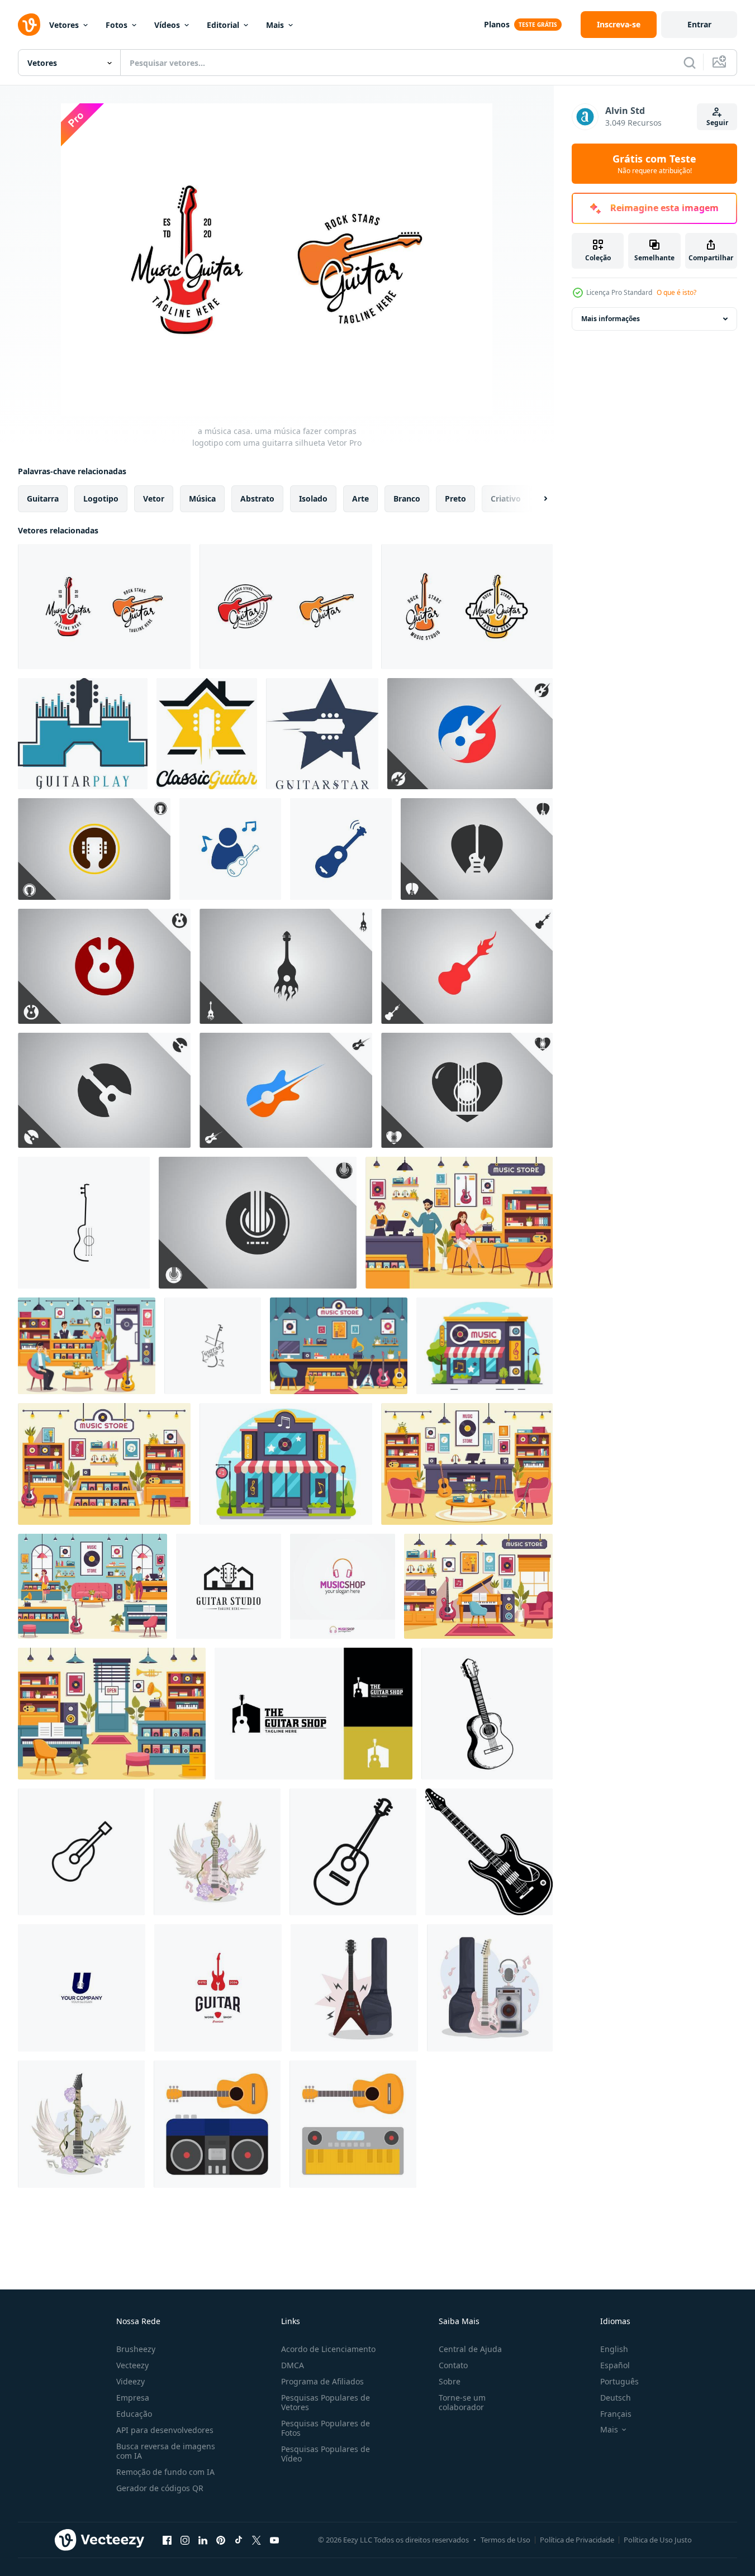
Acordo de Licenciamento (328, 2349)
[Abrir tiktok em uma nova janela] (239, 2540)
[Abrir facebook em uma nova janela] (167, 2540)
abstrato (257, 498)
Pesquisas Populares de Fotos (326, 2428)
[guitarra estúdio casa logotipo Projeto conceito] (229, 1586)
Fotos (117, 25)
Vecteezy (132, 2365)
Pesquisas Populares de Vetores (326, 2402)
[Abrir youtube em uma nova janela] (274, 2540)
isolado (313, 498)
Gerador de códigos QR (160, 2488)
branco (407, 498)
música (202, 498)
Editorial (223, 25)
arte (360, 498)
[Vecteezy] (29, 25)
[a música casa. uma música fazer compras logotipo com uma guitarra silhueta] (104, 607)
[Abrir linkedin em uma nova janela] (203, 2540)
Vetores (64, 25)
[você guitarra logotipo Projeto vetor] (82, 1988)
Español (615, 2365)
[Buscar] (690, 63)
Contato (453, 2365)
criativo (506, 498)
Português (619, 2381)
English (614, 2349)
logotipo (101, 498)
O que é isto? (676, 292)
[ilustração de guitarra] (217, 2124)
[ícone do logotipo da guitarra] (230, 849)
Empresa (133, 2398)
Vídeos (167, 25)
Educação (134, 2414)
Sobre (450, 2381)
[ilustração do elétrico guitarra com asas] (217, 1852)
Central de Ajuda (470, 2349)
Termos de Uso (505, 2540)
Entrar (699, 24)
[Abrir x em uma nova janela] (257, 2540)
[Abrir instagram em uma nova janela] (185, 2540)
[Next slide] (536, 499)
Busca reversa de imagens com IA (166, 2451)
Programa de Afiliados (322, 2381)
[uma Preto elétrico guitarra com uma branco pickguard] (489, 1852)
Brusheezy (136, 2349)
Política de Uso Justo (658, 2540)
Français (616, 2414)
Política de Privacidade (577, 2540)
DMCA (293, 2365)
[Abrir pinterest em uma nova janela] (221, 2540)
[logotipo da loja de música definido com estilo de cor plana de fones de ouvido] (343, 1586)
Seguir (717, 123)
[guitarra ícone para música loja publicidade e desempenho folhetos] (81, 1852)
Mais (275, 25)
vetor (154, 498)
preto (455, 498)
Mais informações (611, 319)
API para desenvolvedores (165, 2430)
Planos (497, 24)
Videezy (130, 2381)
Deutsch (616, 2398)
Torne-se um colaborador (462, 2402)
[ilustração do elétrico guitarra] (354, 1988)
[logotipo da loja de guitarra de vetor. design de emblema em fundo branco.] (84, 1223)
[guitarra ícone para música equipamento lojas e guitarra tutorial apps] (353, 1852)
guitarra (43, 498)
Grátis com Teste (654, 164)
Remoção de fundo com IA (165, 2472)
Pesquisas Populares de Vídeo (326, 2454)
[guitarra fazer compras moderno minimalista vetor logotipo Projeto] (314, 1714)
